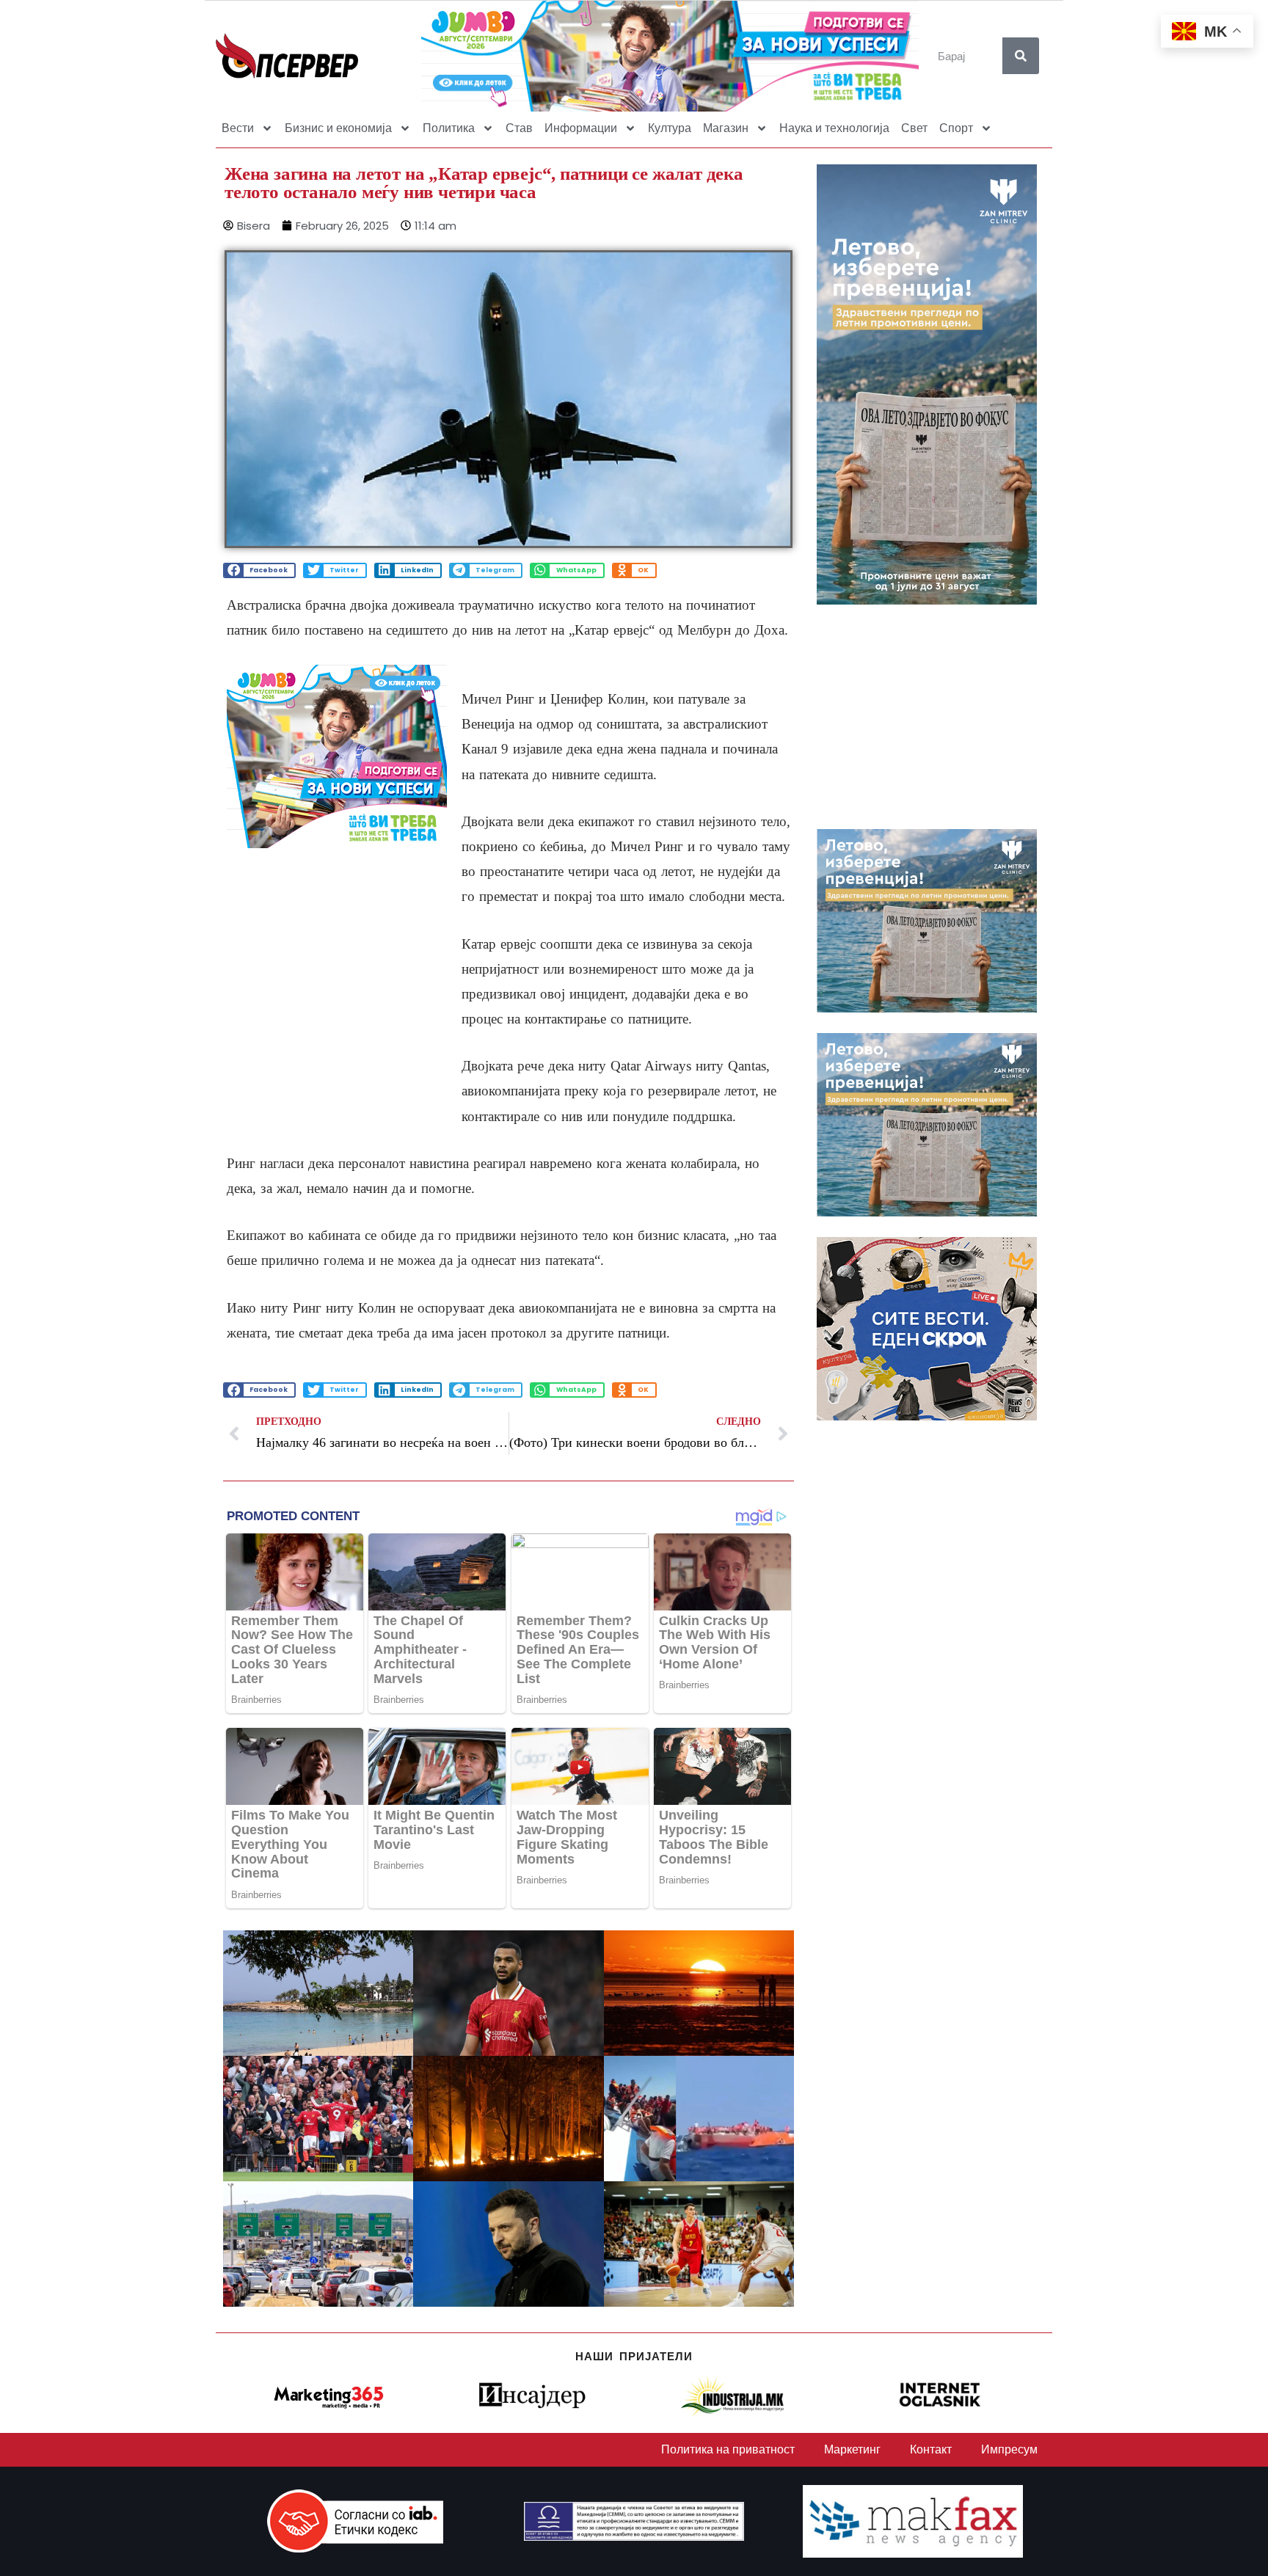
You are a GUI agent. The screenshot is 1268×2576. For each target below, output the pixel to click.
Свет (914, 128)
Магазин (726, 128)
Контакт (931, 2449)
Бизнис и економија (338, 128)
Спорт (956, 128)
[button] (259, 570)
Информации (581, 128)
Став (519, 128)
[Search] (1021, 56)
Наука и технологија (834, 128)
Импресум (1009, 2449)
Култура (670, 128)
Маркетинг (852, 2449)
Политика (449, 128)
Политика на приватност (728, 2449)
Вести (238, 128)
